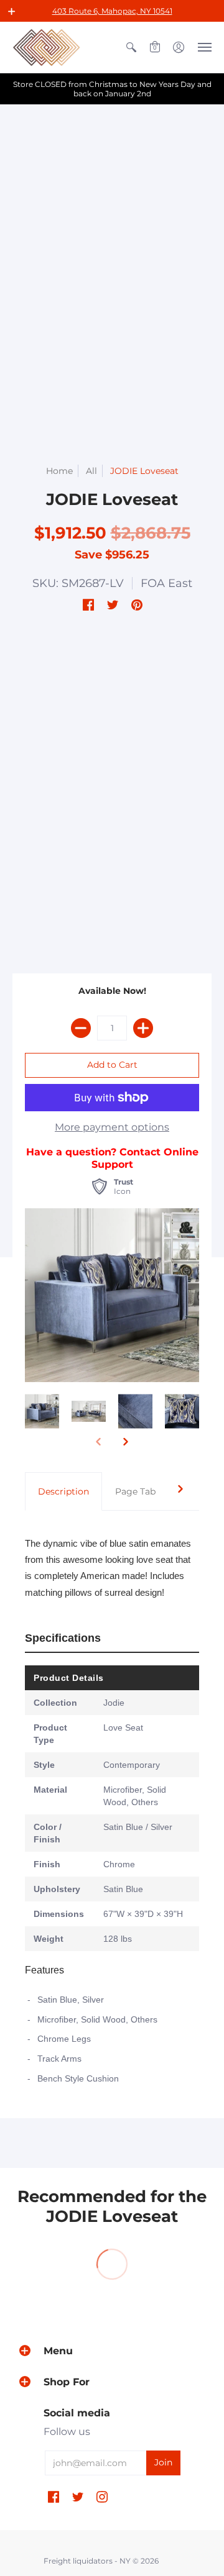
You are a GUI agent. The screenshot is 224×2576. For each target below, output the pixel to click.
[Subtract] (81, 1028)
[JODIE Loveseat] (42, 1412)
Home (59, 471)
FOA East (166, 583)
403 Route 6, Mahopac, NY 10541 (112, 11)
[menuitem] (131, 47)
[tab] (63, 1491)
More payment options (112, 1127)
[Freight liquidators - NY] (47, 47)
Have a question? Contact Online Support (112, 1158)
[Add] (143, 1028)
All (91, 471)
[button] (12, 11)
